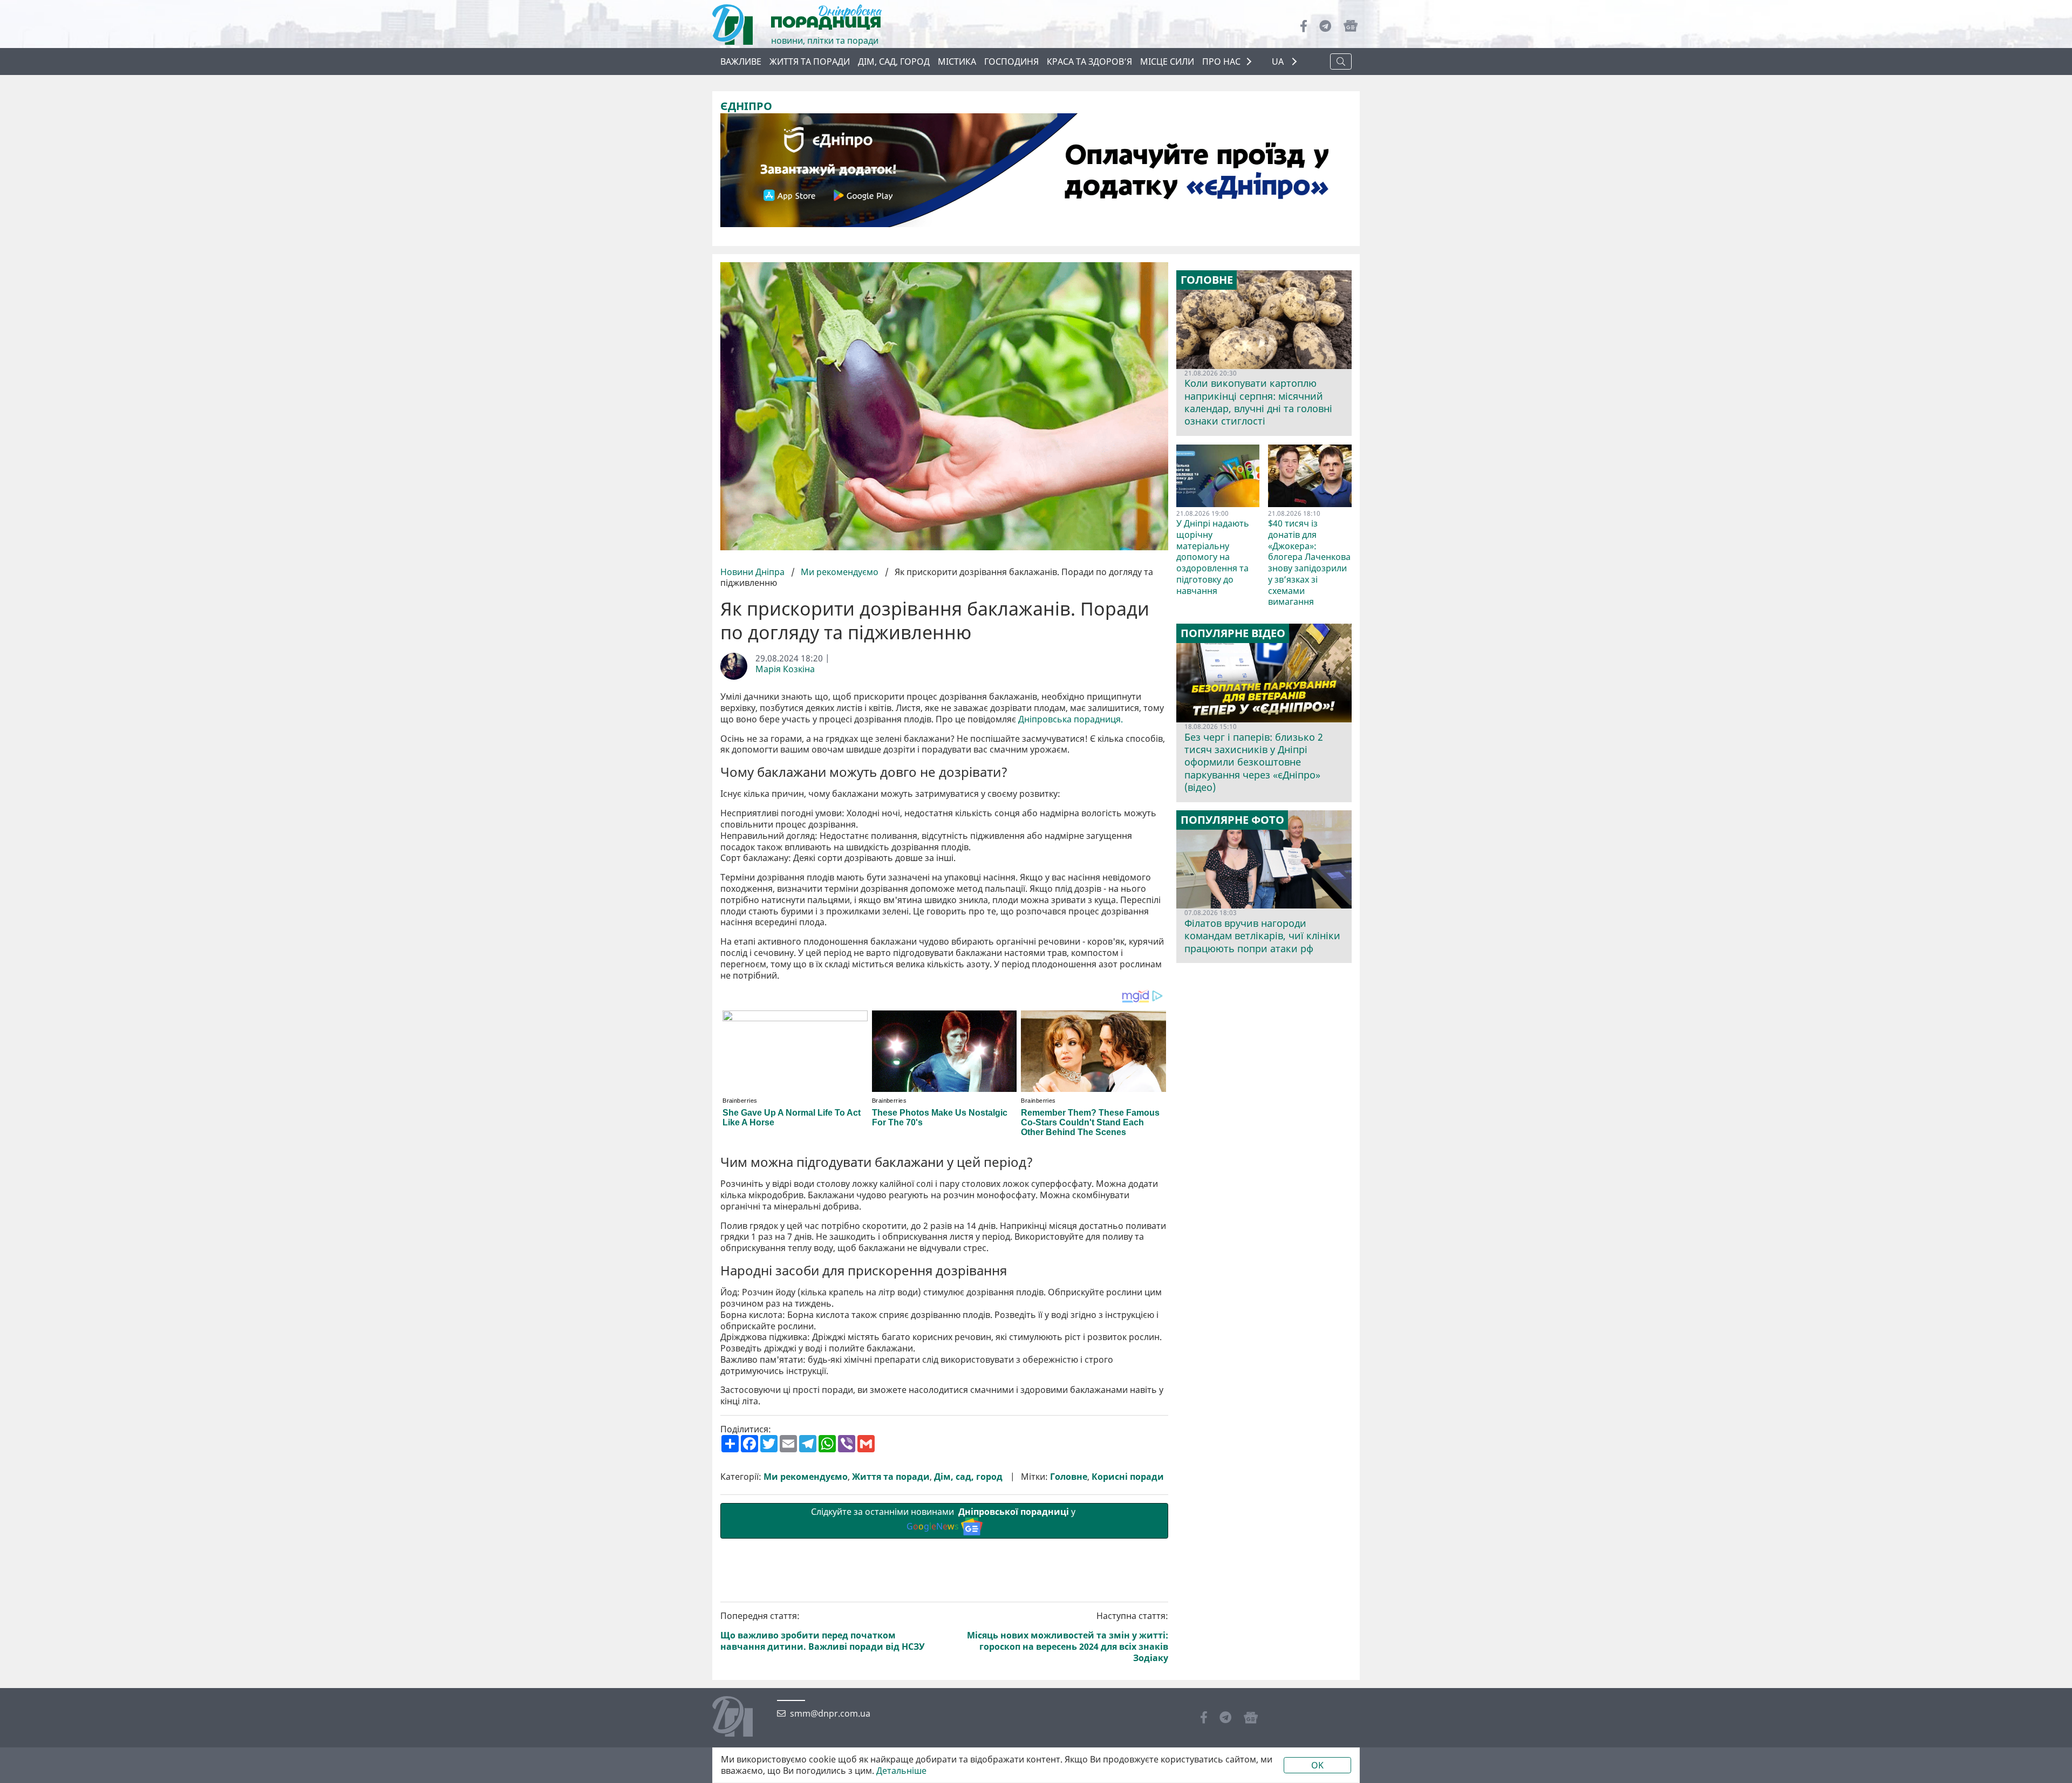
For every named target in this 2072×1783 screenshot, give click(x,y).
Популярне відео (1233, 633)
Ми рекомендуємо (840, 572)
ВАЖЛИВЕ (741, 62)
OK (1317, 1765)
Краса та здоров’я (1089, 62)
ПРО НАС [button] (1221, 62)
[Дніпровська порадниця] (741, 1718)
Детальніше (901, 1771)
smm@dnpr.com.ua (830, 1714)
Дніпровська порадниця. (1071, 719)
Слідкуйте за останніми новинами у (944, 1519)
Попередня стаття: (823, 1631)
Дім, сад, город (894, 62)
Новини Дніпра (754, 572)
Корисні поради (1128, 1477)
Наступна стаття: (1068, 1637)
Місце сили (1167, 62)
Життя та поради (810, 62)
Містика (957, 62)
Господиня (1011, 62)
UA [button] (1279, 62)
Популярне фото (1232, 820)
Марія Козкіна (785, 669)
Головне (1069, 1477)
